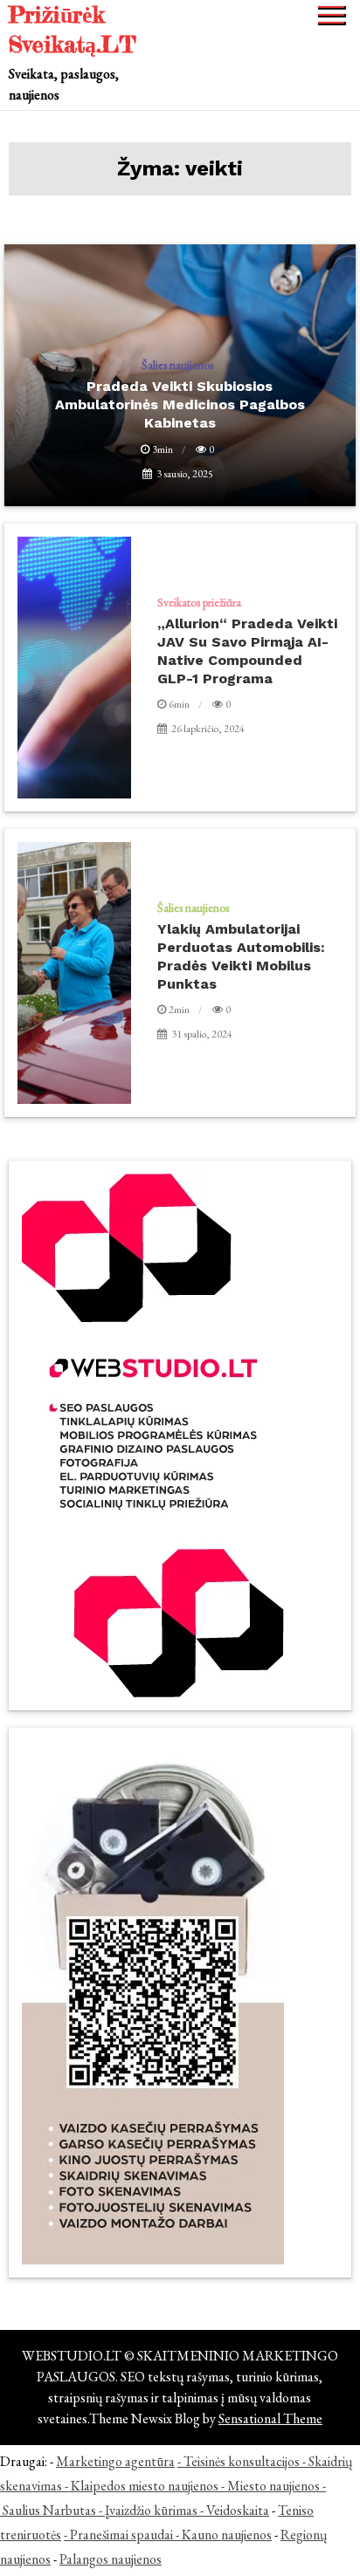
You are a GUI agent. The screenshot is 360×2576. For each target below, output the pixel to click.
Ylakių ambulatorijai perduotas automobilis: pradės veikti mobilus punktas (241, 956)
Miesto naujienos (273, 2486)
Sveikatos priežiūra (199, 602)
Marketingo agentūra (115, 2461)
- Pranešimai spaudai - (123, 2535)
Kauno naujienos (227, 2535)
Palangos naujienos (111, 2559)
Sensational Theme (270, 2418)
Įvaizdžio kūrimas (151, 2510)
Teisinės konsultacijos (242, 2461)
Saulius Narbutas (49, 2510)
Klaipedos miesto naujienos (145, 2486)
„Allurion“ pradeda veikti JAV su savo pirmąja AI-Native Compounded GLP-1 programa (247, 651)
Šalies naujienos (193, 908)
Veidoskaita (238, 2510)
